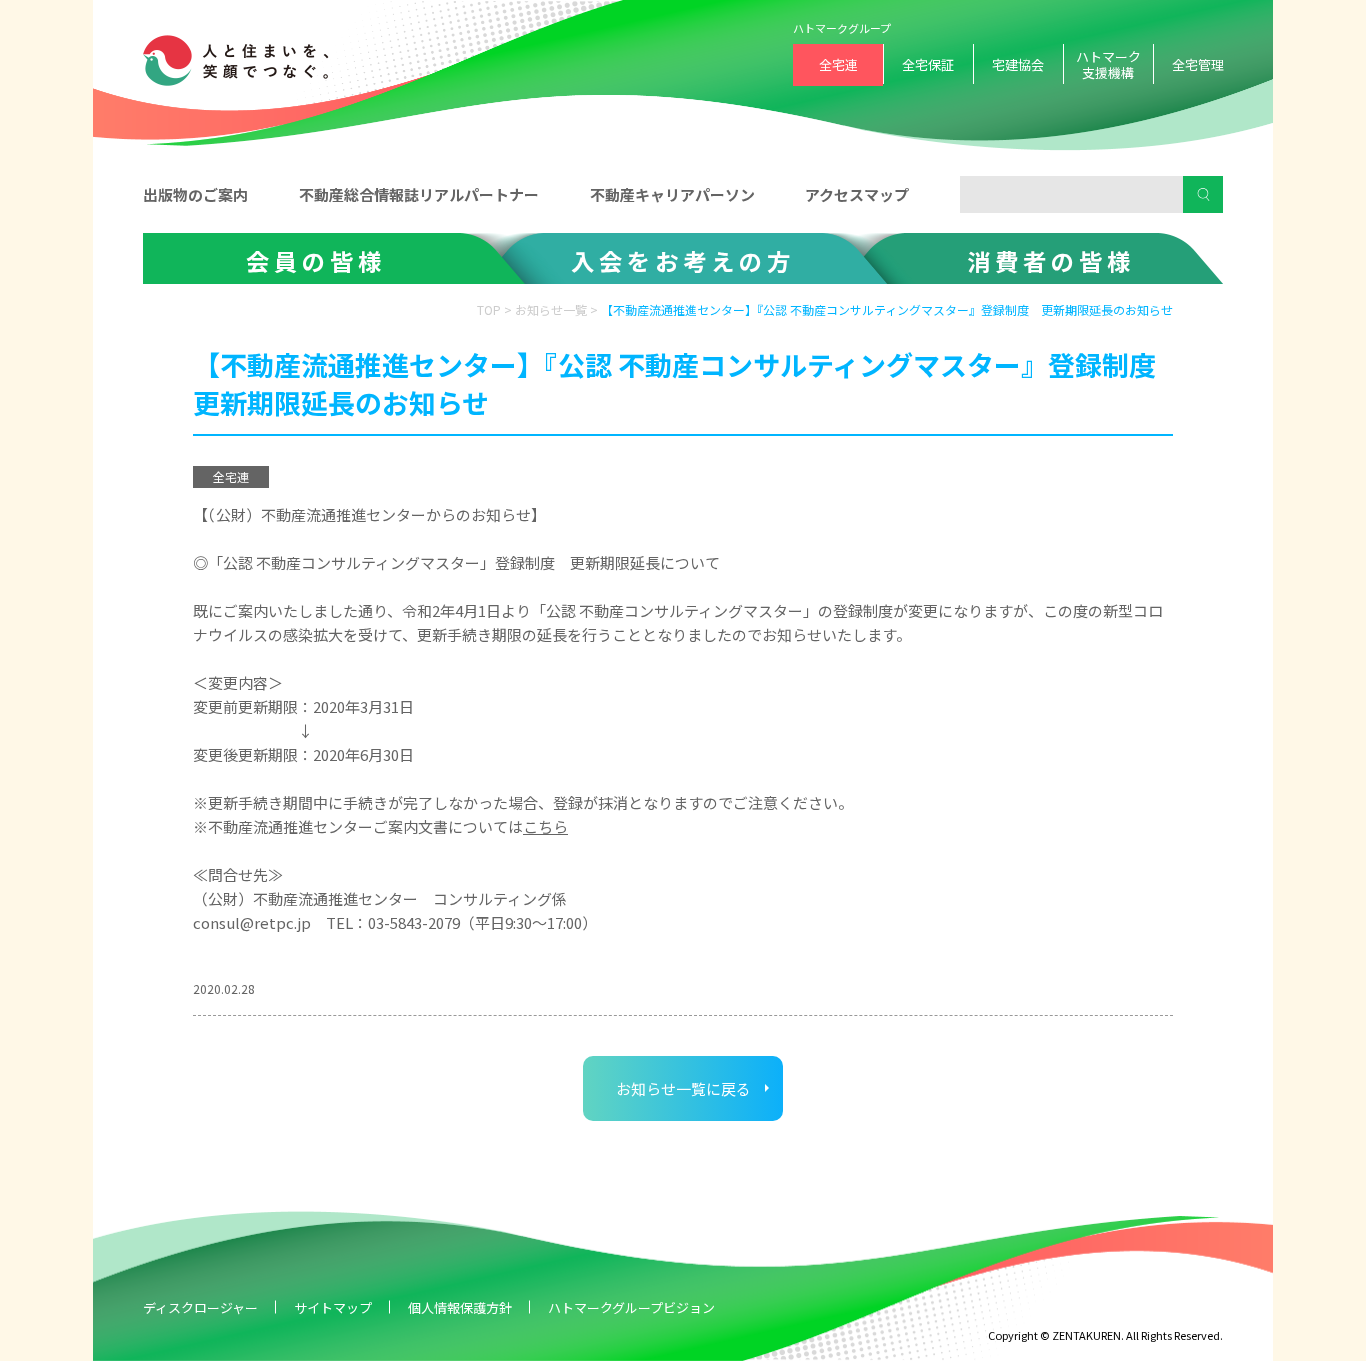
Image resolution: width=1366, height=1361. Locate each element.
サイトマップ (333, 1307)
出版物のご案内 (195, 194)
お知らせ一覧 (551, 309)
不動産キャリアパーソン (672, 194)
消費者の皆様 (1051, 261)
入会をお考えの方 (683, 261)
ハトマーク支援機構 (1108, 64)
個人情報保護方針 (460, 1307)
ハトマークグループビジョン (631, 1307)
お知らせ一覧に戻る (683, 1088)
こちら (545, 826)
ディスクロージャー (200, 1307)
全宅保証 (928, 64)
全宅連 (838, 64)
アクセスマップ (857, 194)
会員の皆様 (316, 261)
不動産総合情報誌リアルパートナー (419, 194)
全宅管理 (1198, 64)
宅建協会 (1018, 64)
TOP (489, 309)
